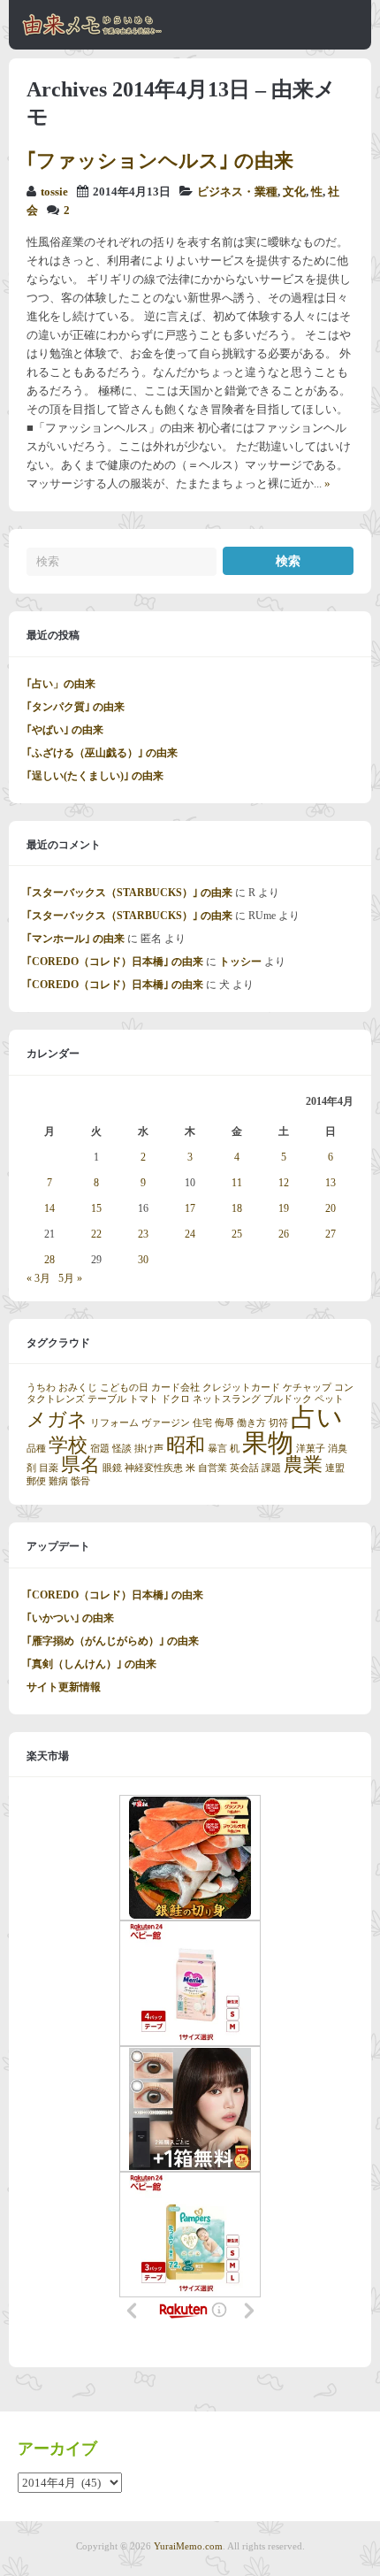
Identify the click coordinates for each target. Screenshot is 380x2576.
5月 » (70, 1278)
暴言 (217, 1449)
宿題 (100, 1449)
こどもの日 (124, 1388)
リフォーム (114, 1423)
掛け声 (149, 1449)
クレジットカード (241, 1388)
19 (284, 1208)
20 (331, 1208)
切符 (278, 1423)
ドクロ (175, 1399)
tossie (54, 192)
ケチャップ (307, 1388)
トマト (144, 1399)
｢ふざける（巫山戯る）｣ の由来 (102, 753)
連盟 (335, 1468)
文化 (294, 192)
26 (284, 1234)
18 (237, 1208)
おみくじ (78, 1388)
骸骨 (80, 1481)
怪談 (122, 1449)
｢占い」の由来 (61, 684)
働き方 (251, 1423)
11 (237, 1183)
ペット (329, 1399)
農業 (303, 1465)
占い (317, 1417)
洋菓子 (311, 1449)
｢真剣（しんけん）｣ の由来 (91, 1664)
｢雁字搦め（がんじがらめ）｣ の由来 (113, 1641)
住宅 (202, 1423)
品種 (36, 1449)
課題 (271, 1468)
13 (331, 1183)
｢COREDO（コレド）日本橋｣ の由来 (115, 962)
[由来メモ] (92, 33)
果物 (268, 1443)
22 (96, 1234)
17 (190, 1208)
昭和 (186, 1445)
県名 (80, 1465)
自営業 (213, 1468)
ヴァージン (166, 1423)
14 (49, 1208)
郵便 (36, 1481)
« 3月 (38, 1278)
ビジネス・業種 (237, 192)
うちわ (41, 1388)
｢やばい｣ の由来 (65, 730)
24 (190, 1234)
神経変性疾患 (154, 1468)
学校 (68, 1445)
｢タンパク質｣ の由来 (76, 707)
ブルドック (288, 1399)
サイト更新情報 (64, 1687)
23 (143, 1234)
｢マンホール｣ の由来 (76, 939)
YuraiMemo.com (188, 2546)
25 (237, 1234)
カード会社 (175, 1388)
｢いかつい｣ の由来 (70, 1618)
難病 (58, 1481)
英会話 (244, 1468)
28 (49, 1260)
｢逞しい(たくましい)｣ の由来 (95, 776)
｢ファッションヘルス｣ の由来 (160, 161)
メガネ (57, 1420)
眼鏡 (112, 1468)
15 (96, 1208)
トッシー (240, 962)
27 (331, 1234)
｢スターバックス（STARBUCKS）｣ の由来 (129, 893)
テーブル (107, 1399)
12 (284, 1183)
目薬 (49, 1468)
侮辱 (224, 1423)
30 (143, 1260)
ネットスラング (227, 1399)
